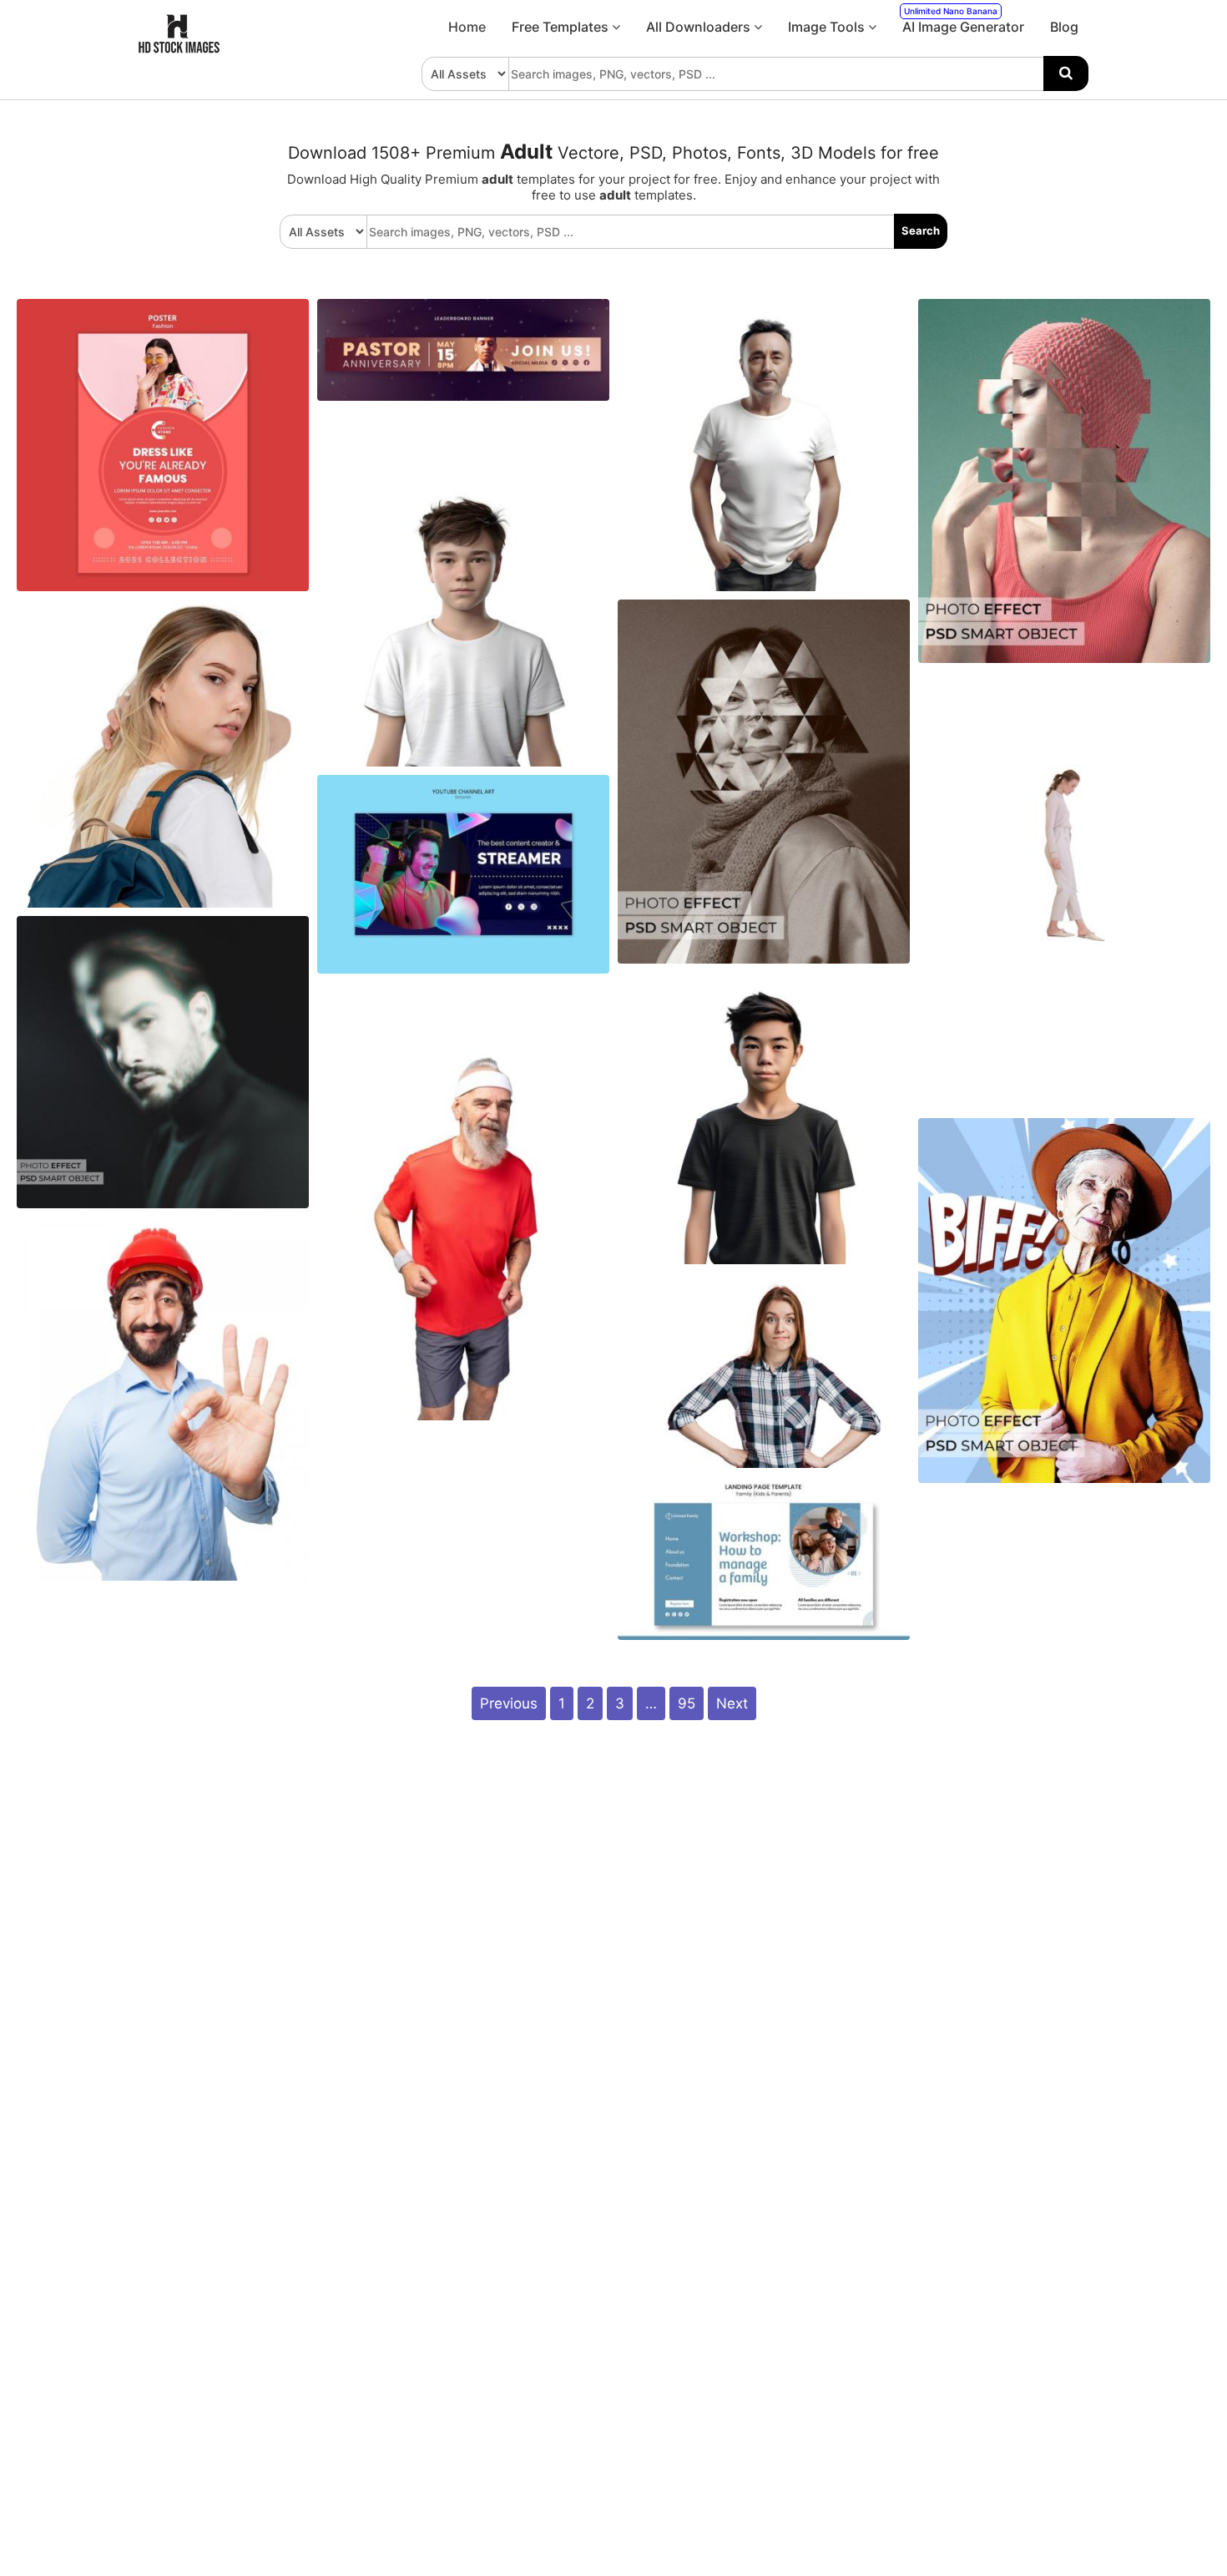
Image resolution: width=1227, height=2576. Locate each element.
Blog (1064, 27)
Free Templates (562, 27)
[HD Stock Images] (179, 49)
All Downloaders (700, 27)
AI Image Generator (963, 20)
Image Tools (828, 27)
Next (732, 1703)
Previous (509, 1703)
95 (687, 1703)
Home (467, 27)
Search (921, 230)
